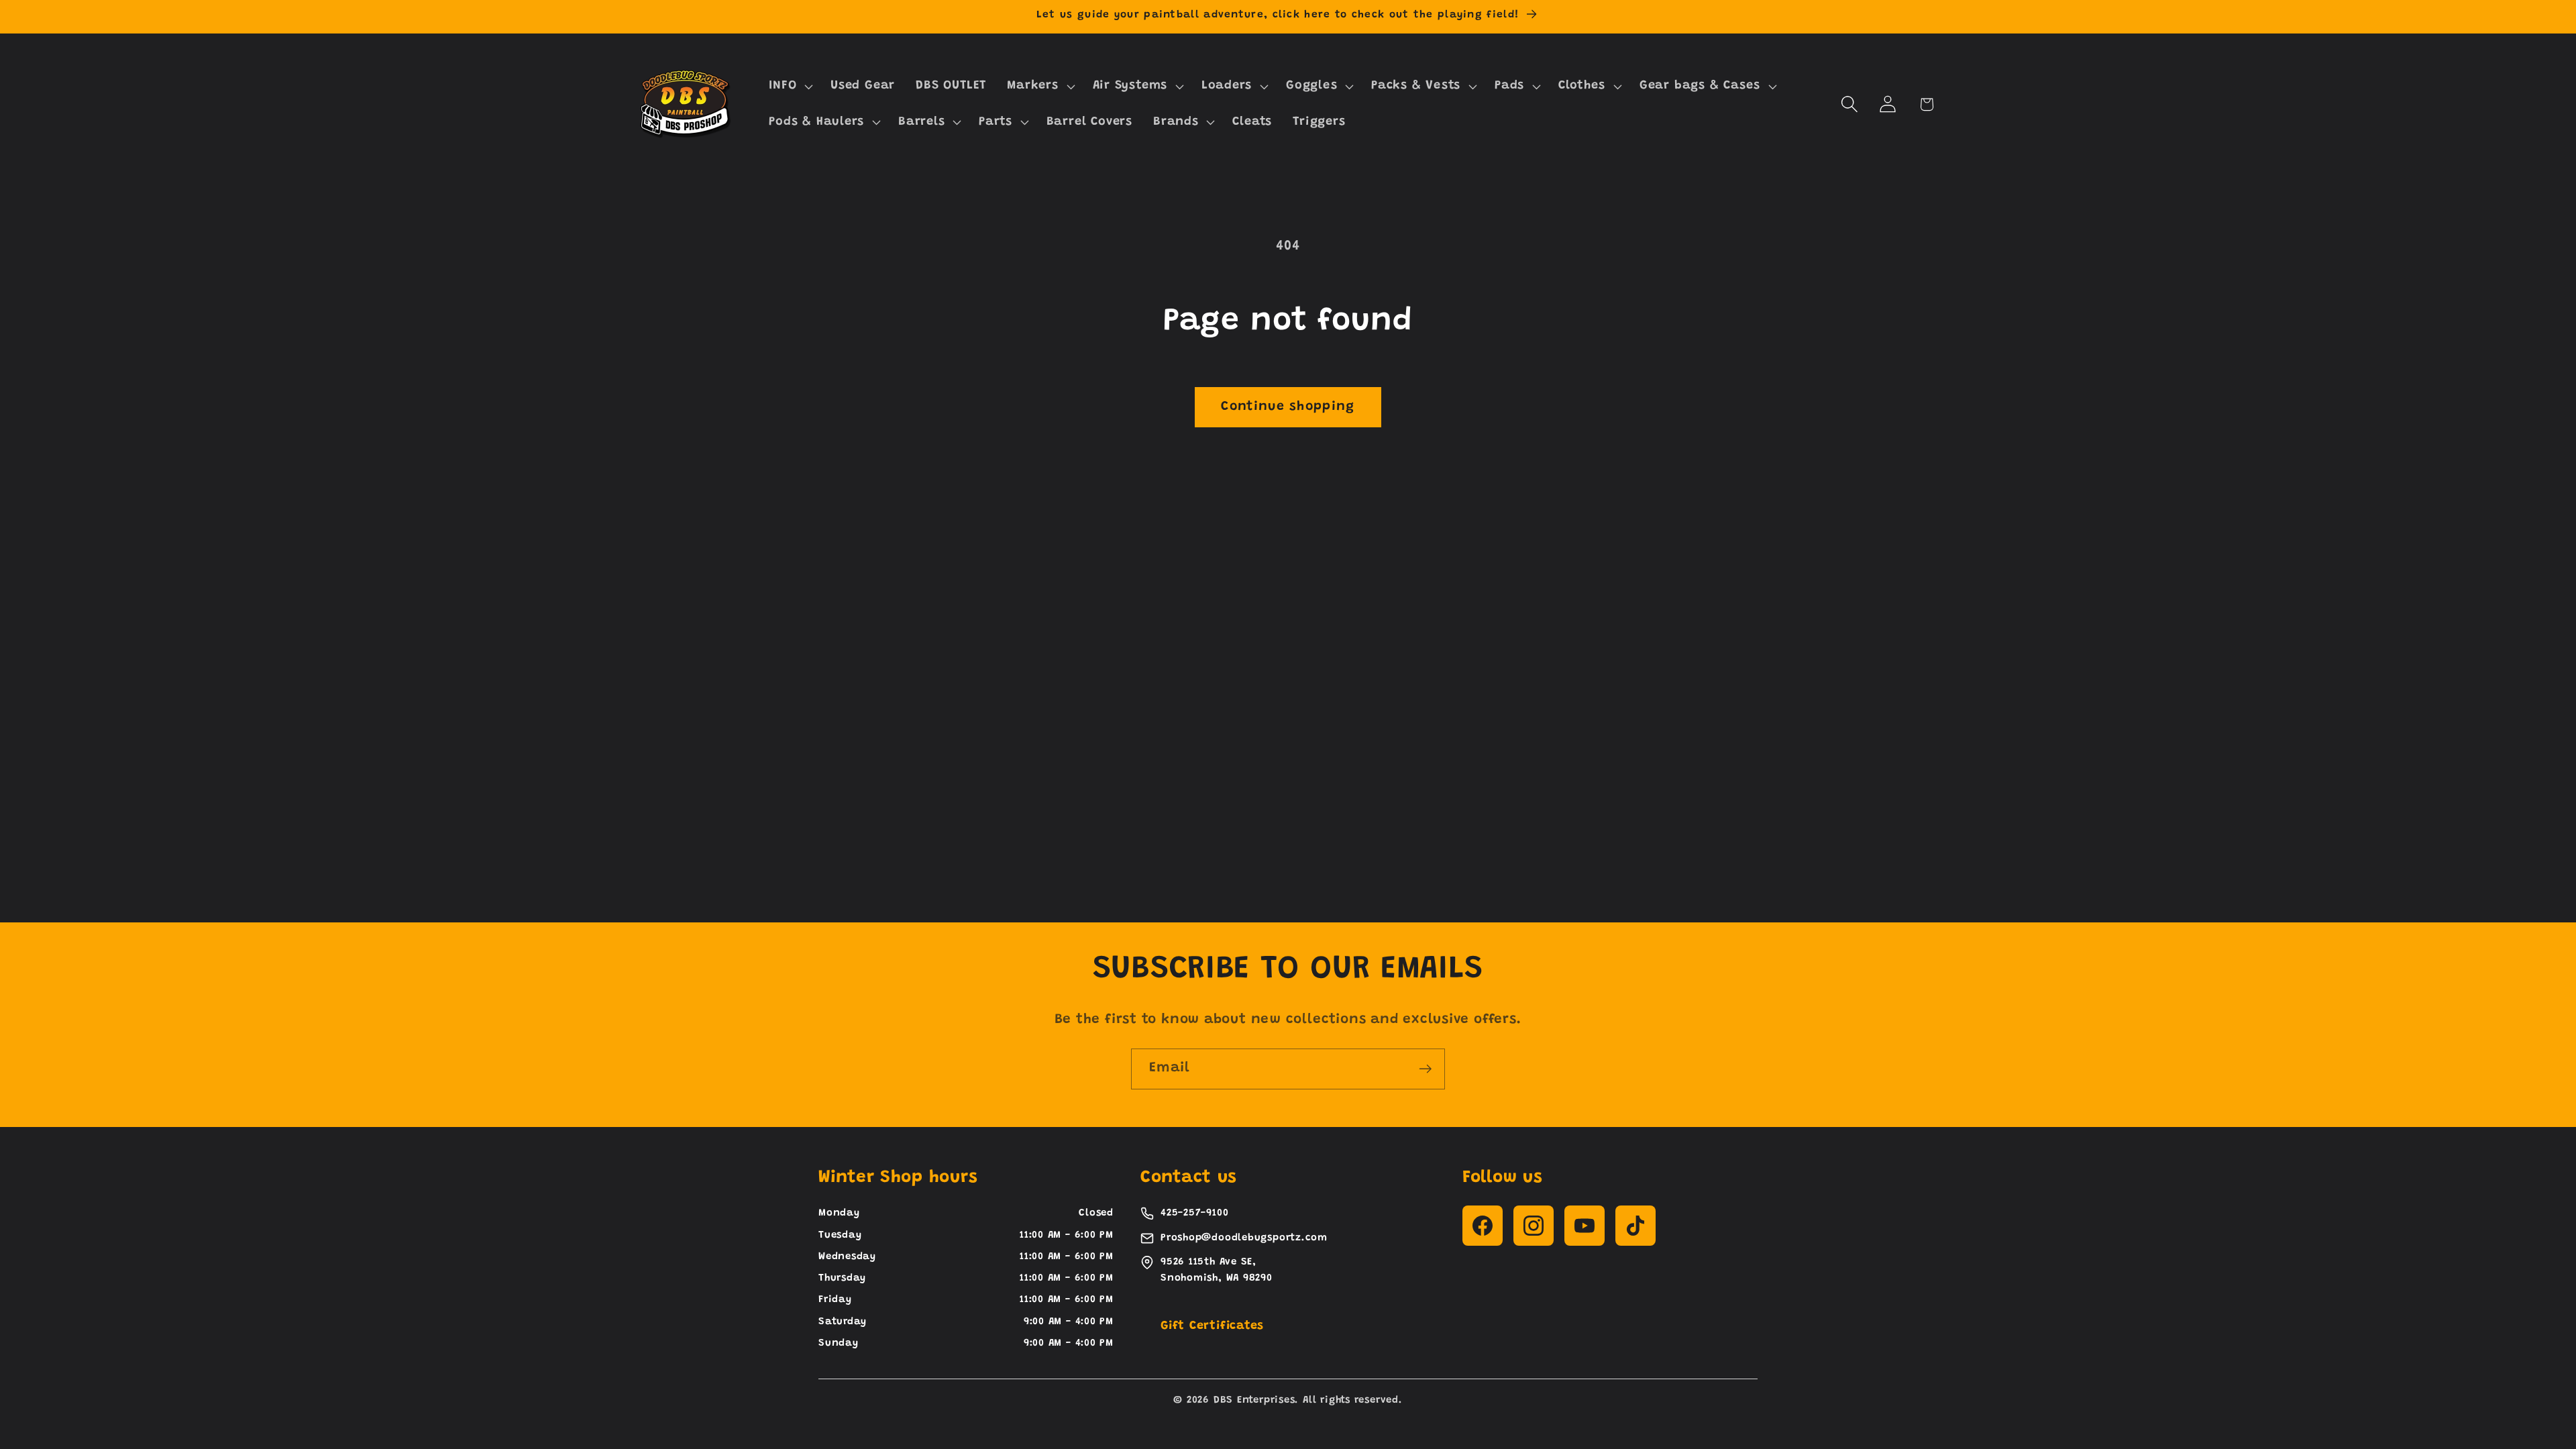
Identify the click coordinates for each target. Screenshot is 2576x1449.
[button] (790, 87)
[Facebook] (1483, 1226)
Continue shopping (1288, 407)
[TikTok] (1635, 1226)
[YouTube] (1585, 1226)
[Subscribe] (1425, 1069)
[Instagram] (1534, 1226)
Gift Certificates (1212, 1326)
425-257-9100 (1194, 1213)
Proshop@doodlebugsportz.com (1244, 1238)
